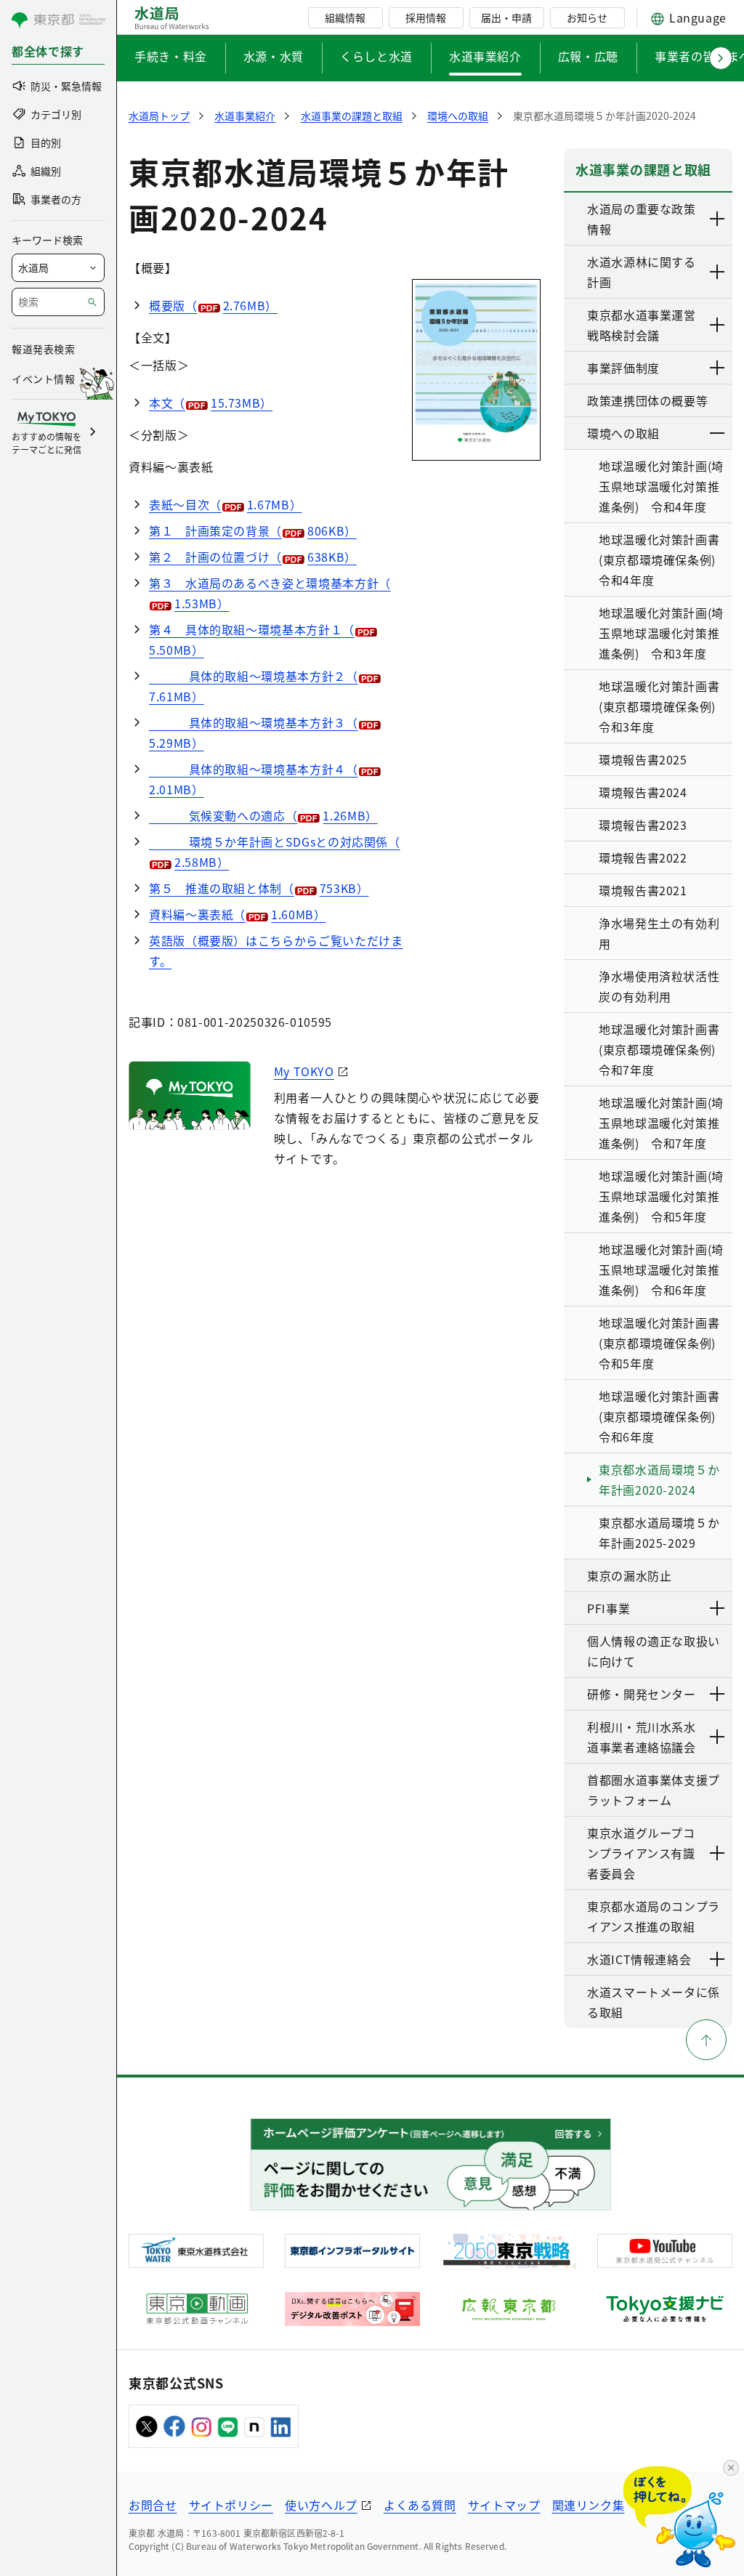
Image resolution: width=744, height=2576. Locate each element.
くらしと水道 (376, 56)
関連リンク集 (589, 2505)
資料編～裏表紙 (238, 914)
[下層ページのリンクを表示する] (718, 219)
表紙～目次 (225, 504)
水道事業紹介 (485, 56)
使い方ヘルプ (321, 2505)
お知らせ (587, 17)
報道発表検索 (43, 349)
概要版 (213, 305)
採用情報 (426, 17)
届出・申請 (506, 17)
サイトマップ (504, 2505)
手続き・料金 (171, 56)
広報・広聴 (588, 56)
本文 (211, 403)
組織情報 (345, 17)
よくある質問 (420, 2505)
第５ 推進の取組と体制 (259, 888)
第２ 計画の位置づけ (253, 557)
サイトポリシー (231, 2505)
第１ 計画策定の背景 (253, 530)
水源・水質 (274, 56)
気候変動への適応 (263, 815)
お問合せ (153, 2505)
